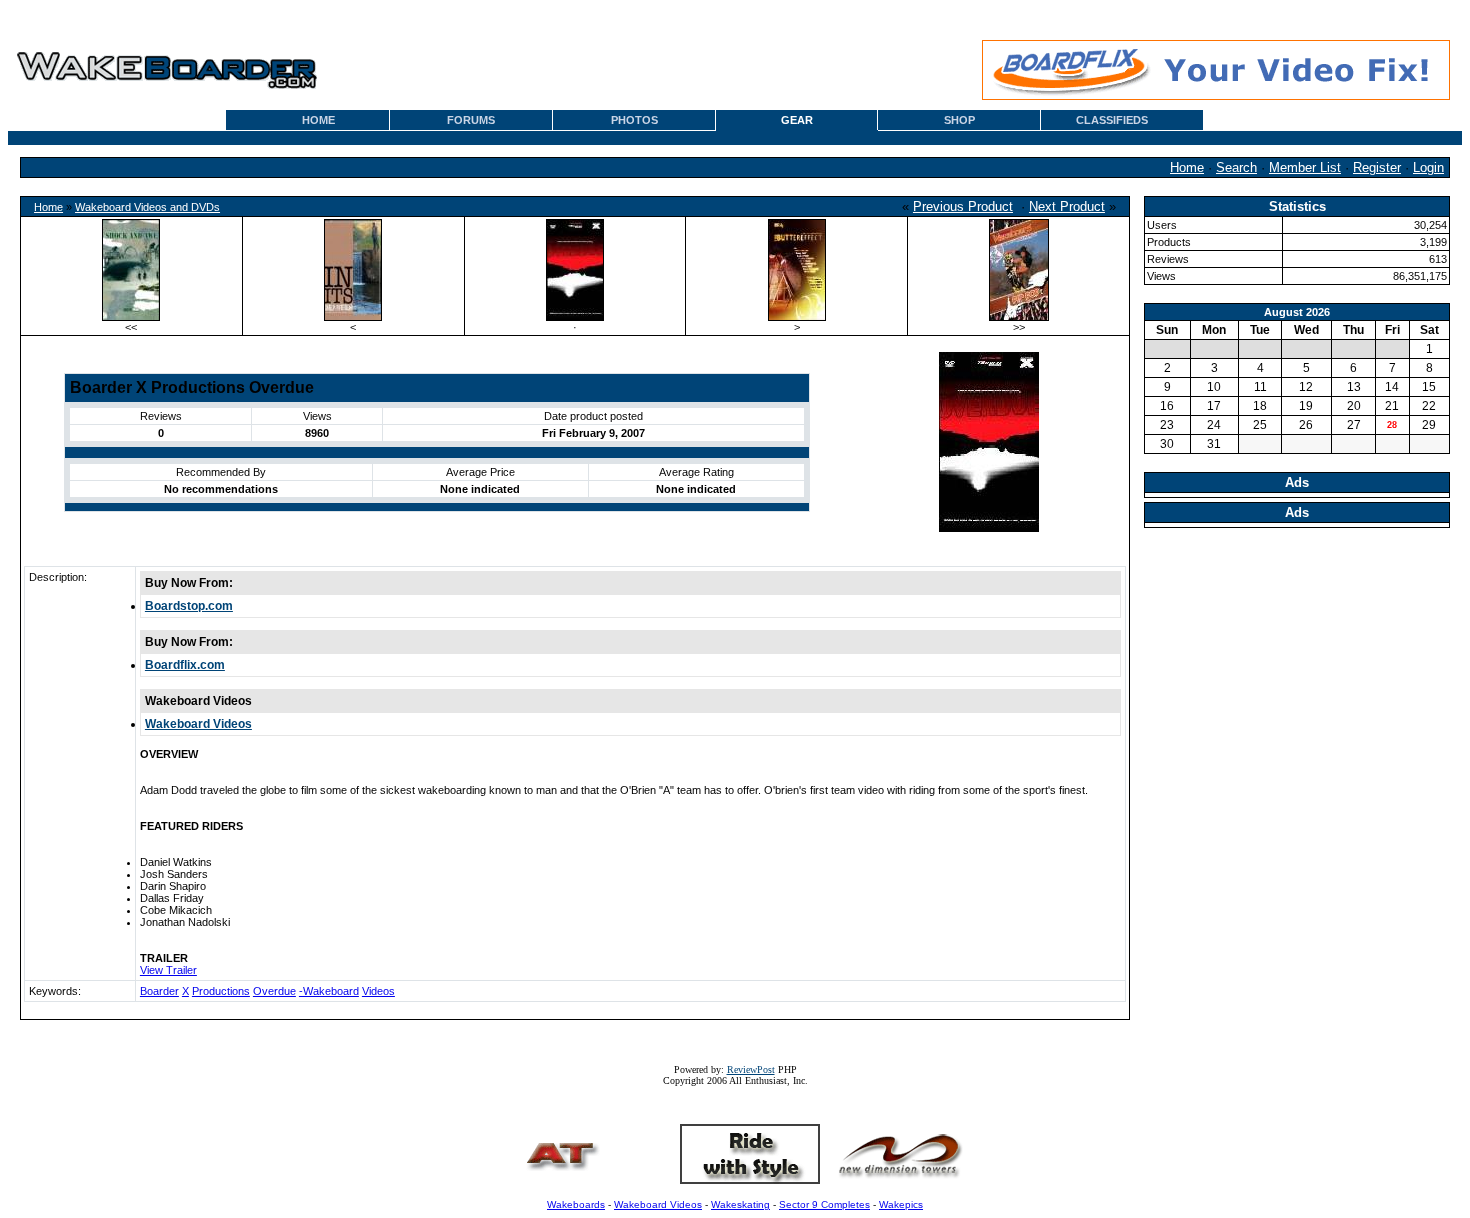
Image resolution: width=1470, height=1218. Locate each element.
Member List (1305, 167)
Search (1236, 167)
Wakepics (901, 1204)
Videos (378, 991)
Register (1377, 167)
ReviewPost (751, 1069)
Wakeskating (740, 1204)
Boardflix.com (185, 665)
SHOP (959, 120)
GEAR (797, 120)
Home (1187, 167)
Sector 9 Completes (824, 1204)
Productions (221, 991)
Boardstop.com (189, 606)
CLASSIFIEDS (1112, 120)
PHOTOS (634, 120)
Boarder (159, 991)
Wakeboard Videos (198, 724)
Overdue (274, 991)
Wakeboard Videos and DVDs (147, 207)
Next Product (1067, 206)
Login (1428, 167)
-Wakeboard (329, 991)
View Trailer (168, 970)
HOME (318, 120)
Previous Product (963, 206)
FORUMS (471, 120)
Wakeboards (576, 1204)
